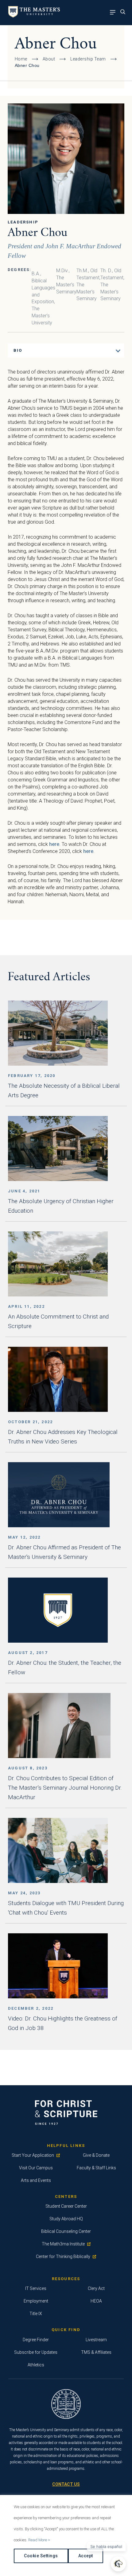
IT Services (36, 2288)
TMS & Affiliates (96, 2352)
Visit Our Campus (36, 2168)
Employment (36, 2301)
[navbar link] (114, 13)
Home (21, 59)
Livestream (96, 2340)
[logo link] (33, 16)
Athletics (36, 2365)
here (54, 844)
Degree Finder (36, 2340)
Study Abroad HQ (66, 2219)
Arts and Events (36, 2180)
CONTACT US (66, 2484)
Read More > (39, 2540)
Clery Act (96, 2288)
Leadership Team (88, 59)
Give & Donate (96, 2155)
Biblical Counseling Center (66, 2231)
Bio (18, 350)
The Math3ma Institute (63, 2244)
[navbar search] (124, 13)
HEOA (96, 2301)
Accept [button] (86, 2556)
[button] (118, 2564)
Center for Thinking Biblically (63, 2256)
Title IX (36, 2314)
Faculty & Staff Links (96, 2168)
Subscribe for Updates (36, 2352)
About (49, 59)
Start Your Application (33, 2155)
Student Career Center (66, 2206)
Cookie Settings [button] (41, 2556)
